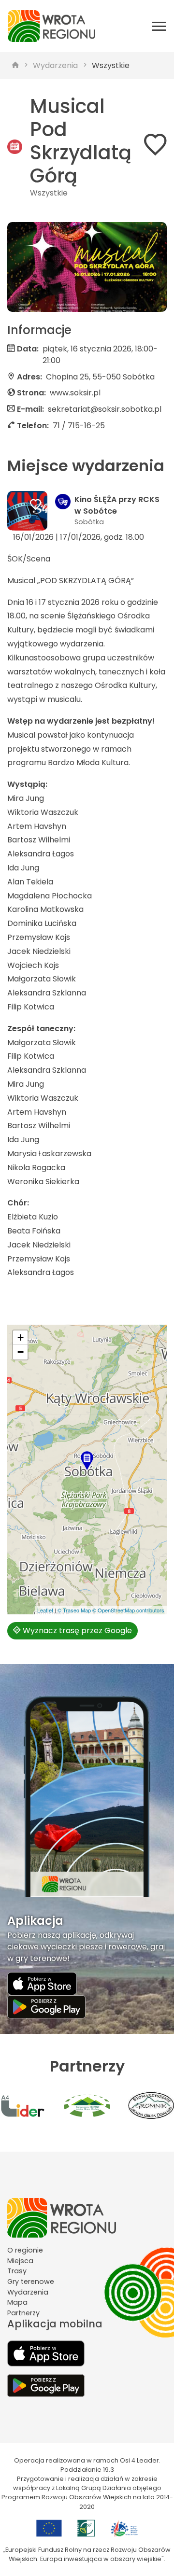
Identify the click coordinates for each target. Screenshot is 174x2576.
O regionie (25, 2250)
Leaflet (45, 1610)
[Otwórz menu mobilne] (159, 26)
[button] (87, 1461)
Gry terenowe (31, 2282)
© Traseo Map (74, 1610)
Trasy (17, 2271)
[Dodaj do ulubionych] (155, 147)
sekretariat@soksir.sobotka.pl (105, 409)
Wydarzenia (55, 65)
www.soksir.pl (75, 393)
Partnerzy (23, 2313)
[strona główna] (15, 66)
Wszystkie (111, 65)
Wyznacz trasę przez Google (76, 1631)
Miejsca (20, 2261)
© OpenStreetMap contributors (128, 1610)
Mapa (17, 2302)
